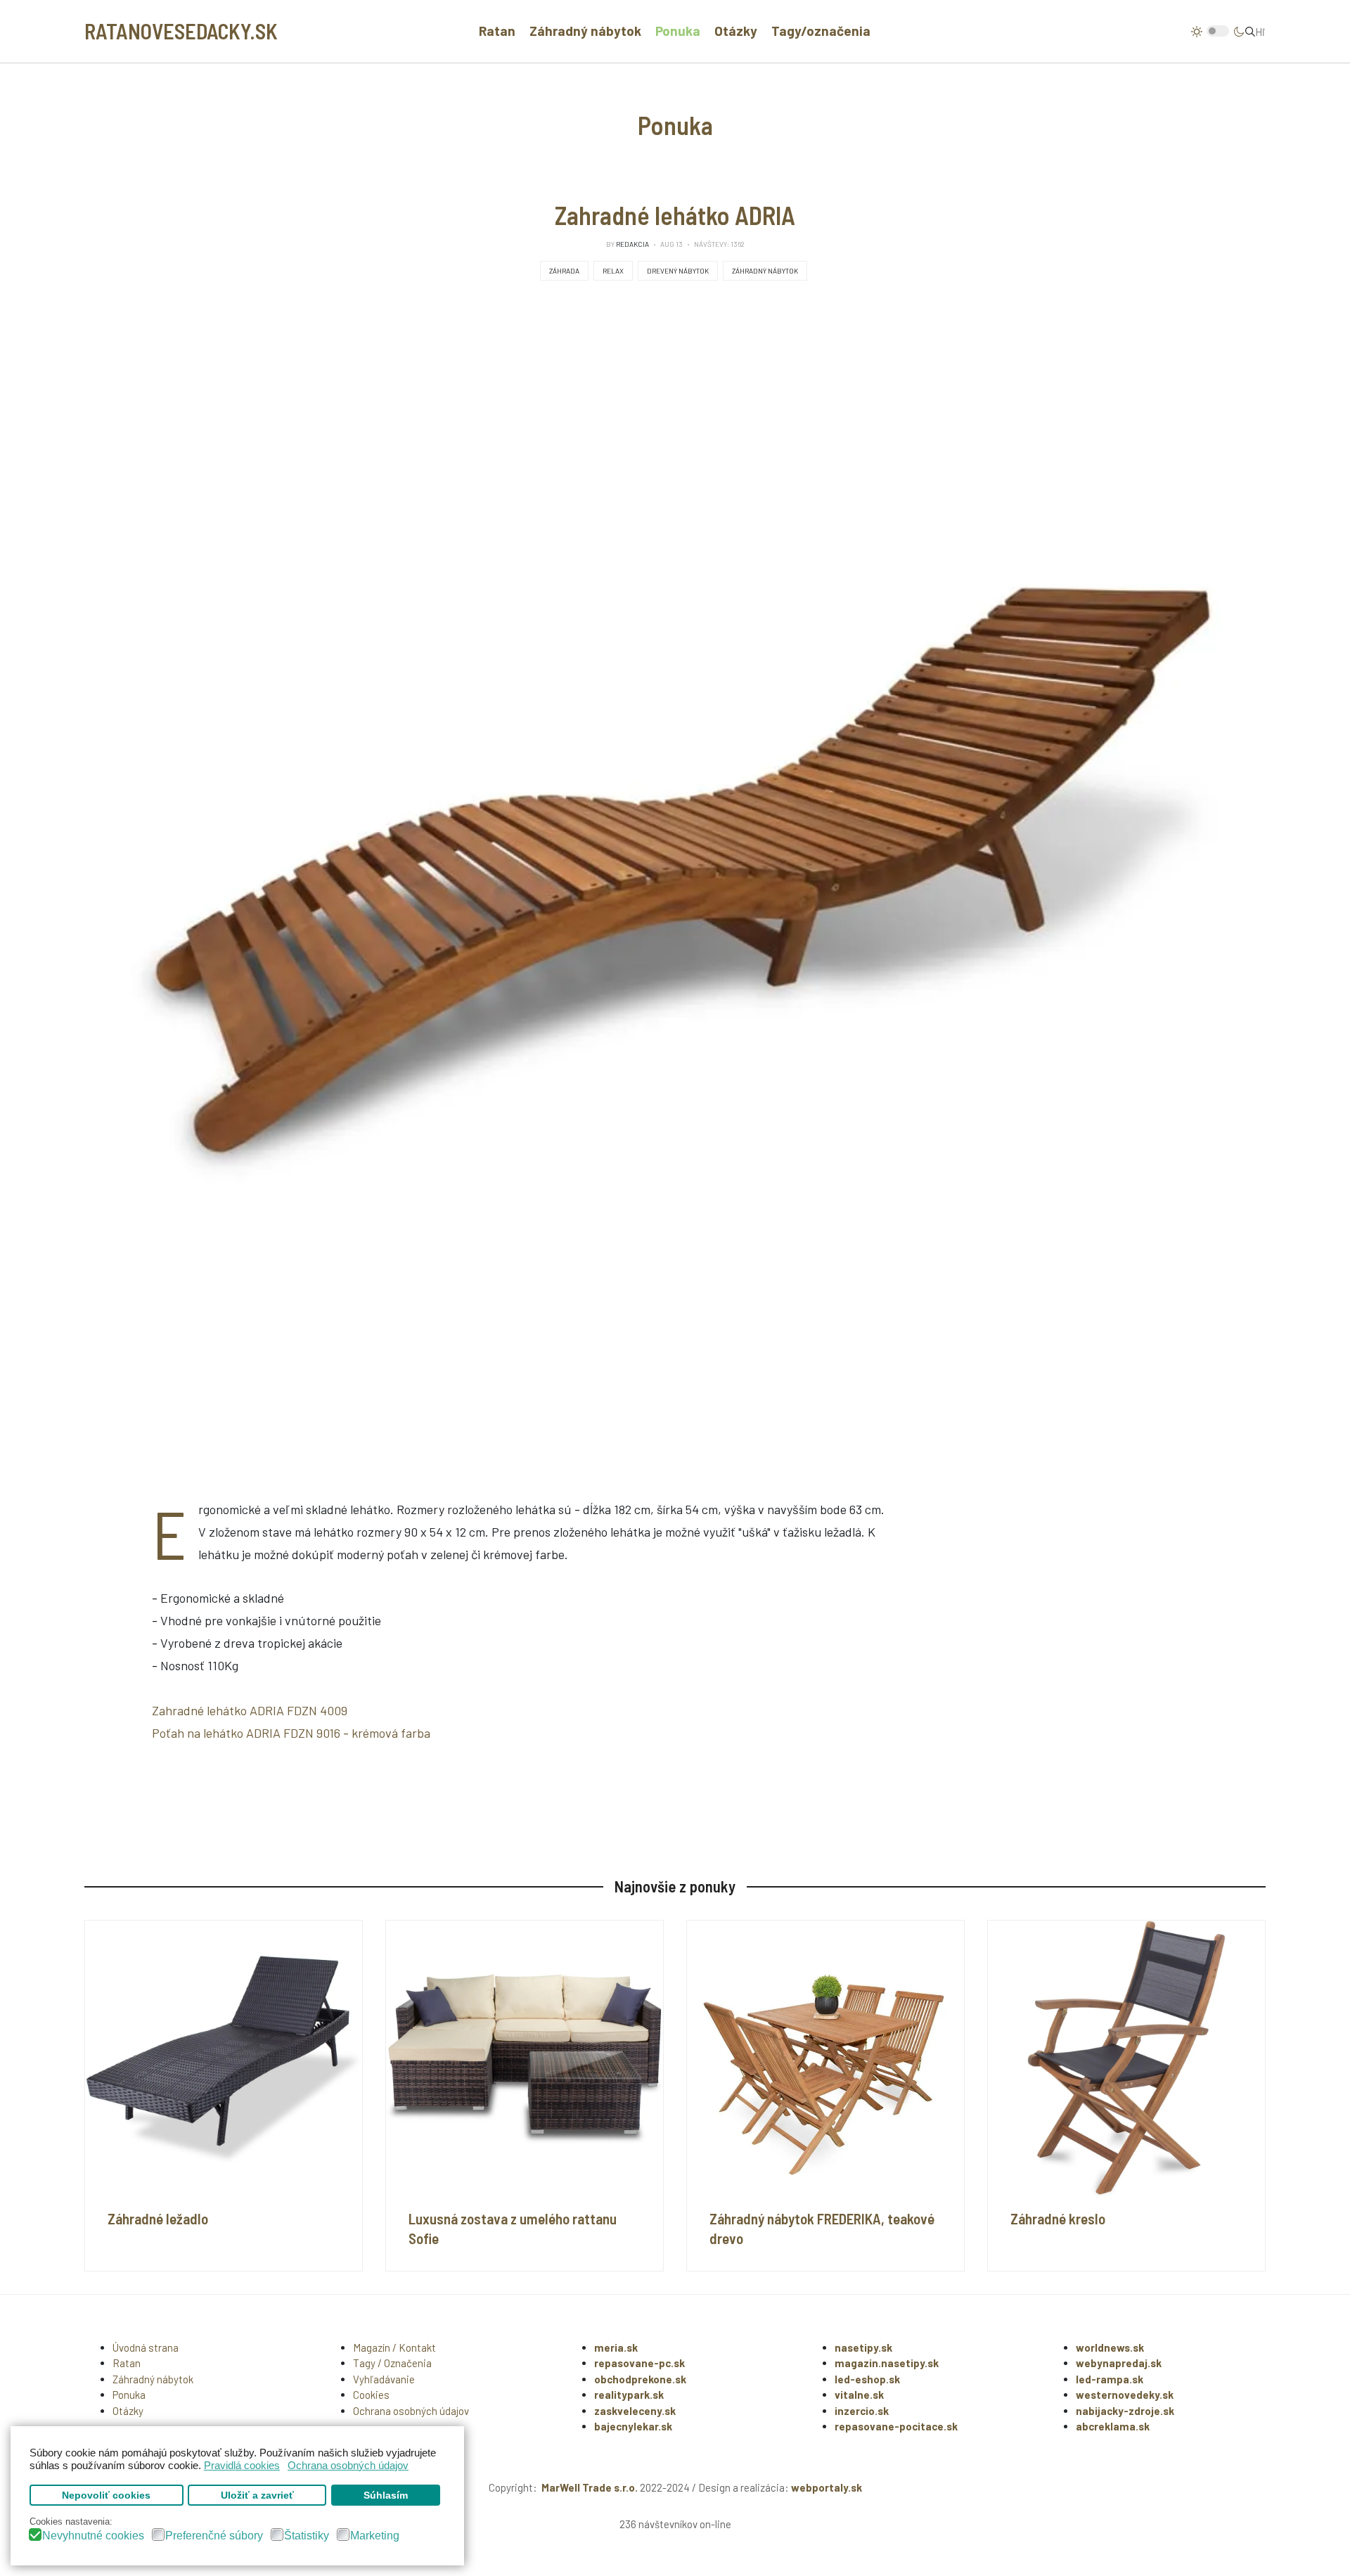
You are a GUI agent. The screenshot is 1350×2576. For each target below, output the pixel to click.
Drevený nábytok (678, 271)
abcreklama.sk (1113, 2426)
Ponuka (678, 31)
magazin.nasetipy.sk (887, 2363)
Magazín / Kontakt (394, 2347)
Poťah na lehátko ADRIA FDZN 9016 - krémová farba (291, 1733)
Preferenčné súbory (214, 2536)
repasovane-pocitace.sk (896, 2426)
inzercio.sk (862, 2411)
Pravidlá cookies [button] (242, 2465)
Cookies (371, 2395)
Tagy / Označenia (392, 2363)
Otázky (736, 31)
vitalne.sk (859, 2395)
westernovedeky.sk (1125, 2395)
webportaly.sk (827, 2487)
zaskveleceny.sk (635, 2411)
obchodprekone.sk (640, 2379)
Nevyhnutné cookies (93, 2536)
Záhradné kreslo (1058, 2218)
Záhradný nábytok (585, 31)
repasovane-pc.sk (639, 2363)
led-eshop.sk (867, 2379)
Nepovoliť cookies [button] (106, 2495)
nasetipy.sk (863, 2347)
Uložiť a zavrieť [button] (257, 2495)
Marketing (375, 2536)
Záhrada (564, 271)
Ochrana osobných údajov (411, 2411)
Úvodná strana (146, 2347)
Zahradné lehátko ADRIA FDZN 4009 (250, 1710)
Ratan (497, 31)
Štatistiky (307, 2536)
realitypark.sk (629, 2395)
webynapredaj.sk (1119, 2363)
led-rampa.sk (1110, 2379)
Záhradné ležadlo (158, 2218)
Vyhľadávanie (384, 2379)
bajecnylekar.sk (633, 2426)
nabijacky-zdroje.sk (1125, 2411)
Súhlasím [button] (386, 2495)
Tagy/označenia (821, 31)
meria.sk (616, 2347)
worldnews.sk (1110, 2347)
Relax (613, 271)
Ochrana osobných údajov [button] (348, 2465)
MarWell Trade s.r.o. (590, 2487)
